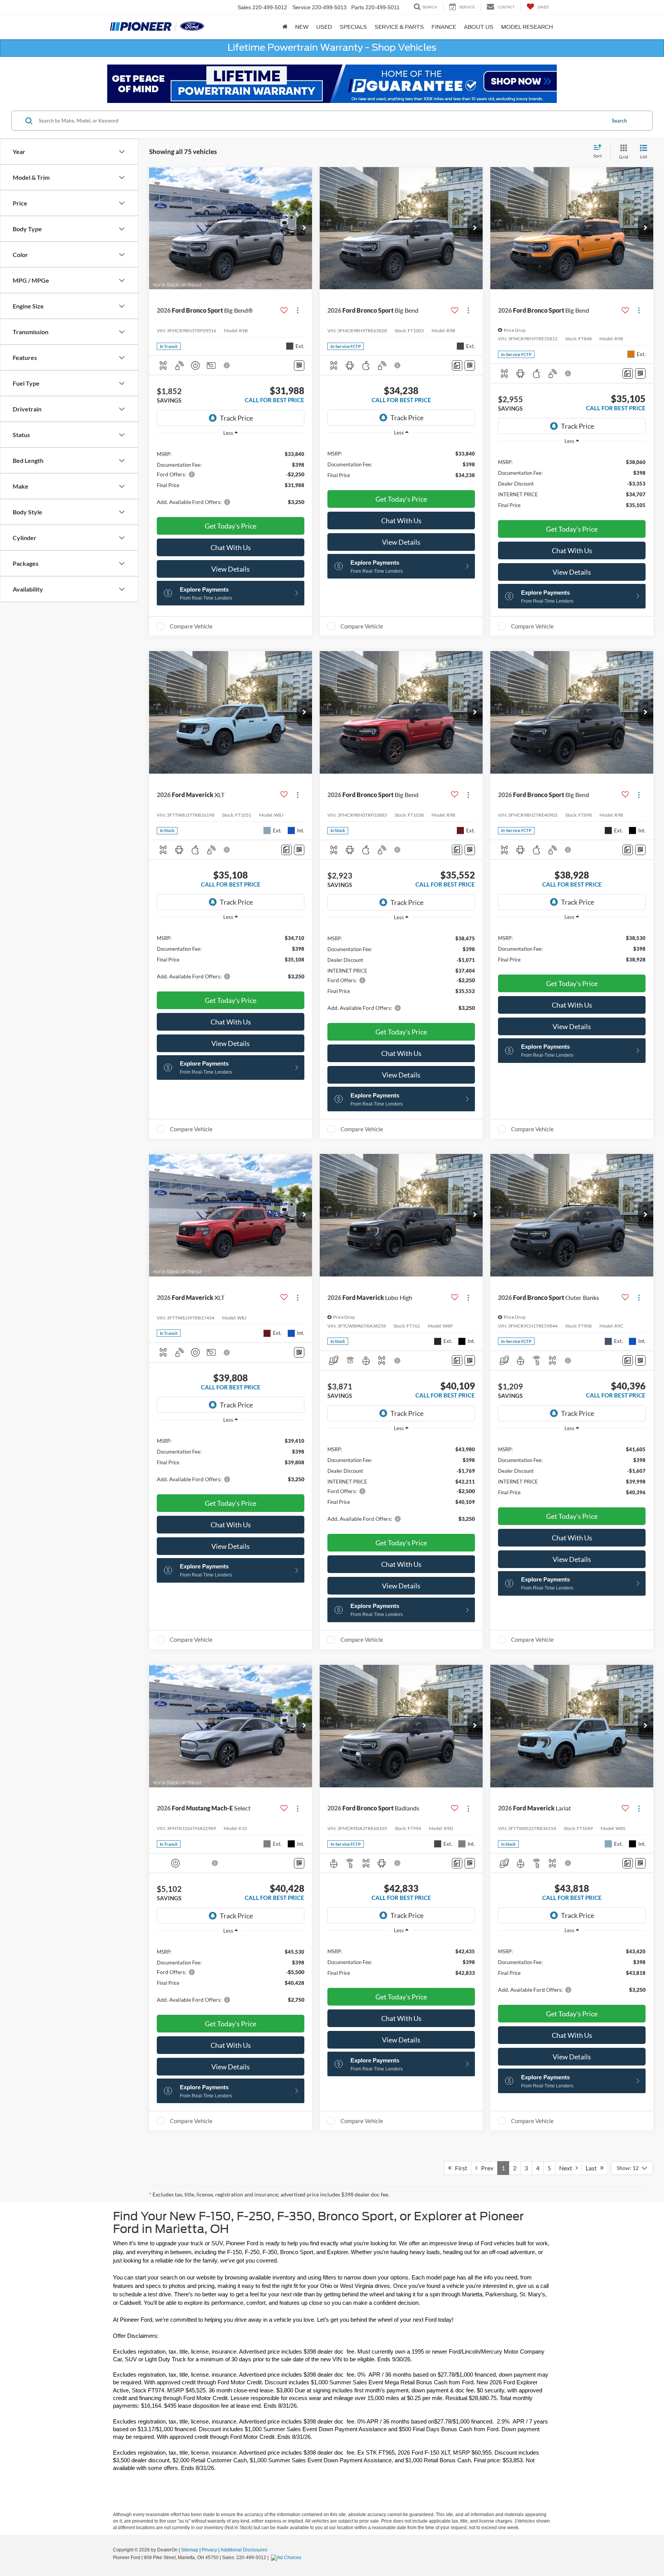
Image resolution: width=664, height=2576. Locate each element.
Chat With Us (231, 547)
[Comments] (457, 366)
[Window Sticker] (299, 366)
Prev (486, 2168)
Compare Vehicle (191, 626)
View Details (231, 569)
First (459, 2168)
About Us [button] (479, 27)
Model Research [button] (527, 27)
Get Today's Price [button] (231, 526)
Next (567, 2168)
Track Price (236, 418)
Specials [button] (353, 27)
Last (593, 2168)
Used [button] (324, 27)
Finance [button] (444, 27)
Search (619, 121)
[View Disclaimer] (227, 365)
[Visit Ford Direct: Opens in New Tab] (287, 2558)
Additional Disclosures (244, 2550)
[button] (304, 228)
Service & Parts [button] (399, 27)
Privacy (209, 2550)
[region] (231, 477)
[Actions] (298, 311)
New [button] (302, 27)
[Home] (285, 27)
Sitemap (190, 2550)
